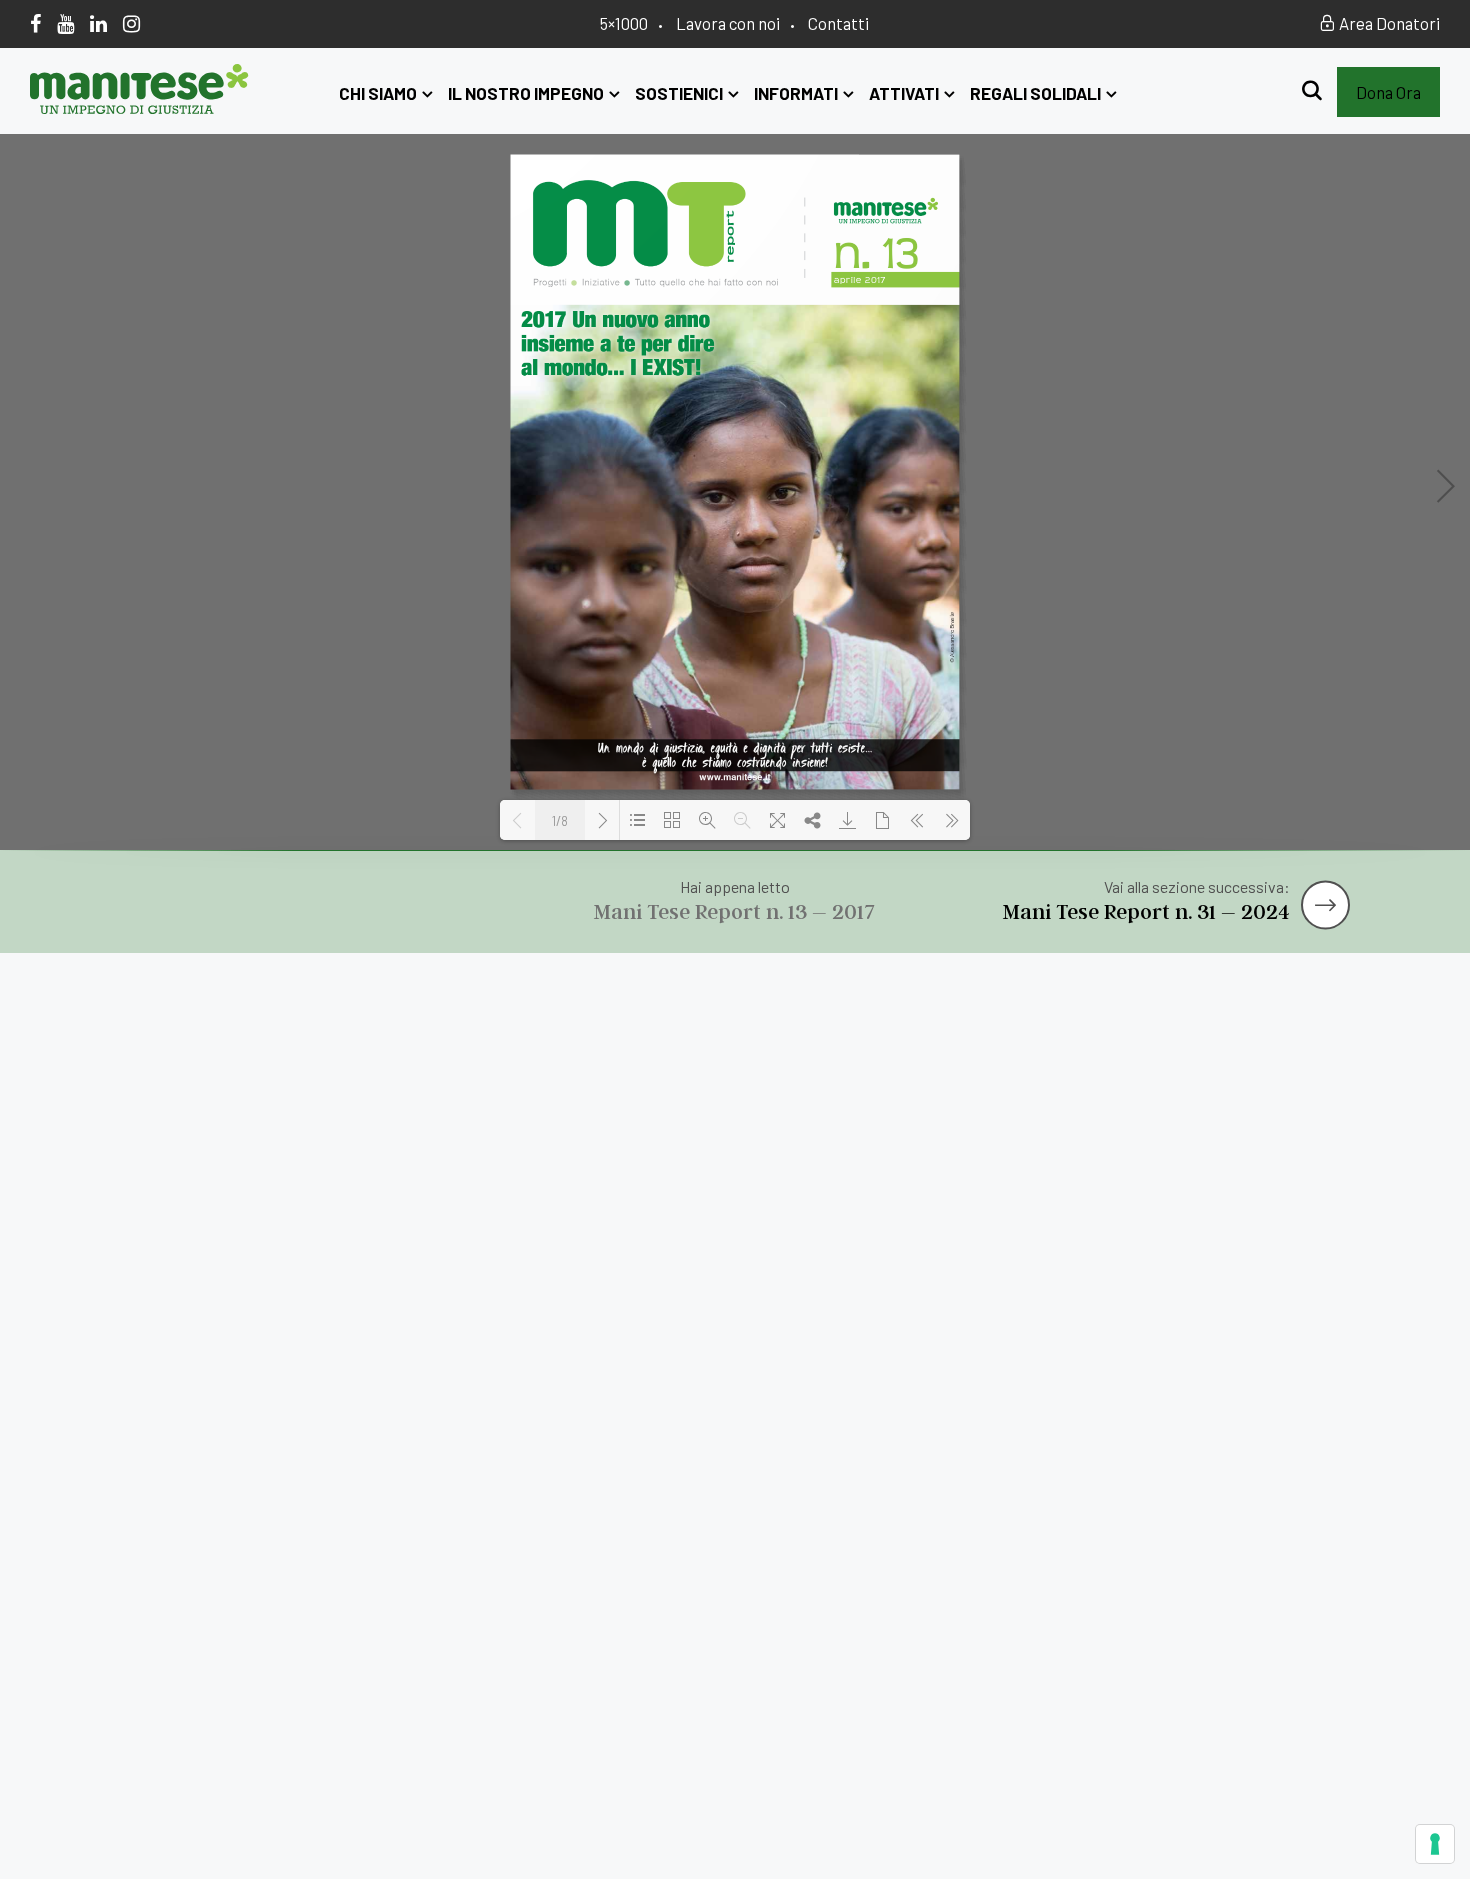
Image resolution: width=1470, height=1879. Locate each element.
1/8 (560, 821)
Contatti (838, 23)
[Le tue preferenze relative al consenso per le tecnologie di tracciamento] (1435, 1844)
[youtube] (65, 23)
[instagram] (131, 23)
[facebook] (35, 23)
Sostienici (679, 93)
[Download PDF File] (847, 820)
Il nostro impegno (526, 93)
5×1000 (624, 23)
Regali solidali (1035, 93)
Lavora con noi (728, 23)
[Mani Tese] (139, 107)
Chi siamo (378, 93)
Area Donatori (1388, 23)
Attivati (904, 93)
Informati (796, 93)
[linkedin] (98, 23)
